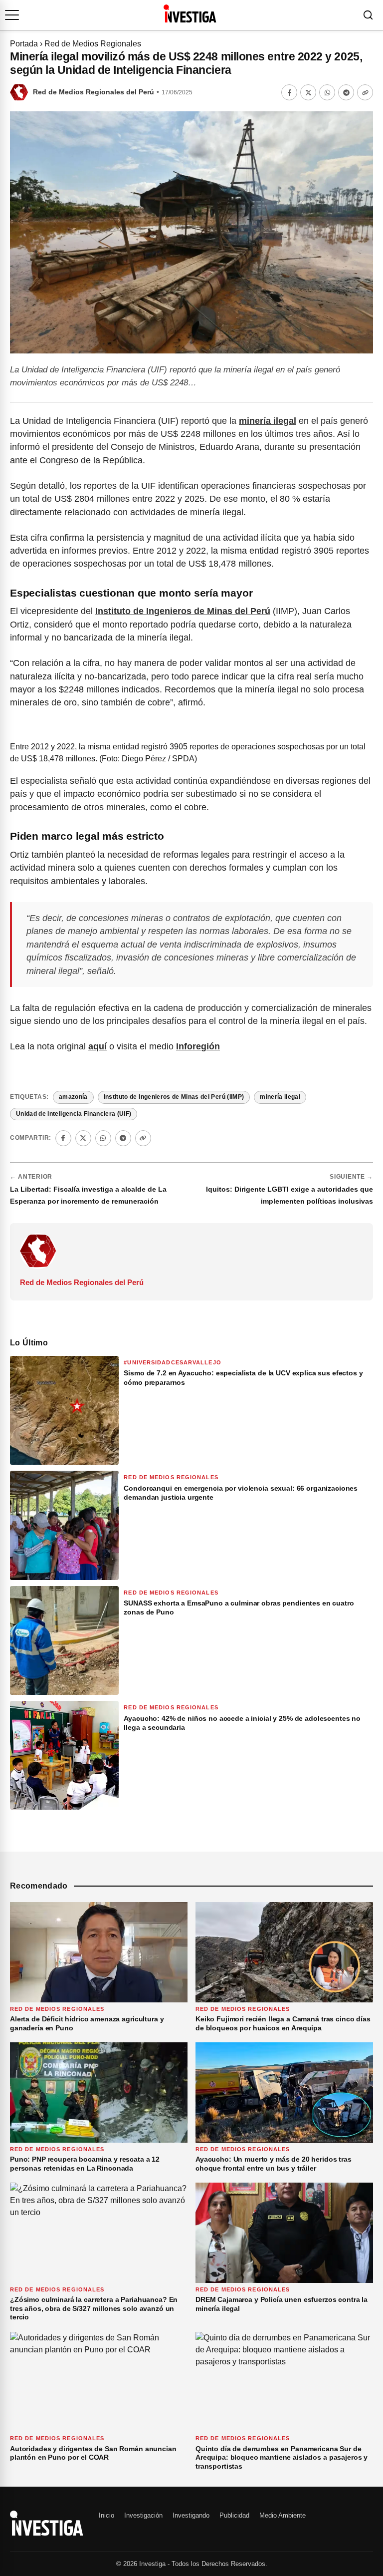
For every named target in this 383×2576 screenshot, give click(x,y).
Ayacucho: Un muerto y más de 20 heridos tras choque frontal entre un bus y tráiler (274, 2164)
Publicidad (234, 2515)
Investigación (143, 2515)
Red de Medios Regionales (93, 44)
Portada (24, 44)
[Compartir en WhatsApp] (327, 92)
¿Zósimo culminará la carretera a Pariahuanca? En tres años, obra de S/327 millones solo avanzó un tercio (94, 2308)
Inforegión (198, 1046)
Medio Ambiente (283, 2515)
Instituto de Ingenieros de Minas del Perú (183, 611)
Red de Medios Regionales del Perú (94, 92)
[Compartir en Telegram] (346, 92)
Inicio (106, 2515)
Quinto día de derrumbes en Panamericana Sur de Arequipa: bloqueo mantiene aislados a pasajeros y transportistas (282, 2457)
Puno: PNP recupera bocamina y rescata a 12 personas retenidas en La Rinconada (85, 2164)
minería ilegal (268, 421)
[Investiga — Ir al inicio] (190, 13)
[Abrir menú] (12, 15)
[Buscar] (368, 15)
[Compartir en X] (308, 92)
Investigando (191, 2515)
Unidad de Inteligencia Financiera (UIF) (74, 1114)
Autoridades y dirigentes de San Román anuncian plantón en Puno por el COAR (93, 2453)
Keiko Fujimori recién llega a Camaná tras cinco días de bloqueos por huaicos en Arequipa (283, 2023)
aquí (97, 1046)
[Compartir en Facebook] (289, 92)
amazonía (73, 1097)
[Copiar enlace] (365, 92)
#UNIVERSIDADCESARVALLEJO (172, 1362)
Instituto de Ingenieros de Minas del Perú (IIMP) (174, 1097)
